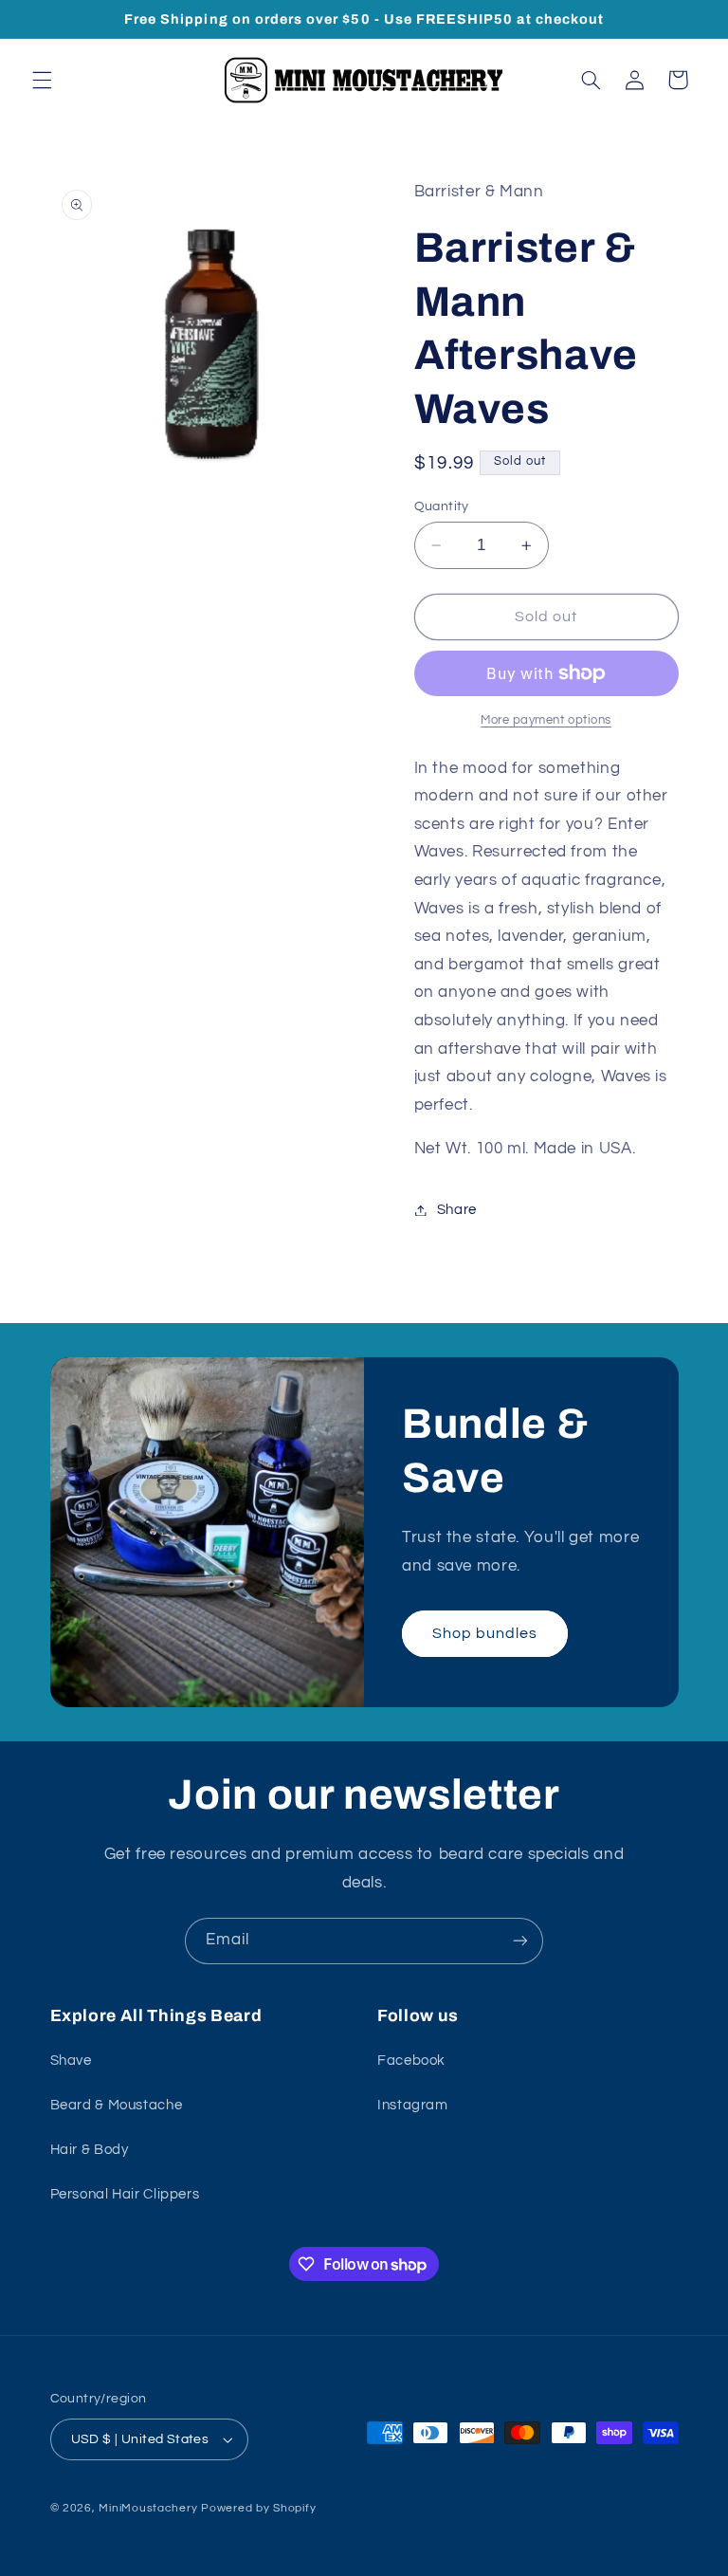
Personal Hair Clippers (125, 2194)
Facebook (411, 2061)
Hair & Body (90, 2150)
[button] (42, 80)
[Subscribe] (520, 1941)
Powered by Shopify (258, 2508)
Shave (71, 2061)
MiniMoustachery (148, 2508)
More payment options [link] (546, 720)
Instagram (413, 2105)
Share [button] (457, 1210)
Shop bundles (485, 1633)
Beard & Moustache (117, 2105)
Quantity (442, 506)
